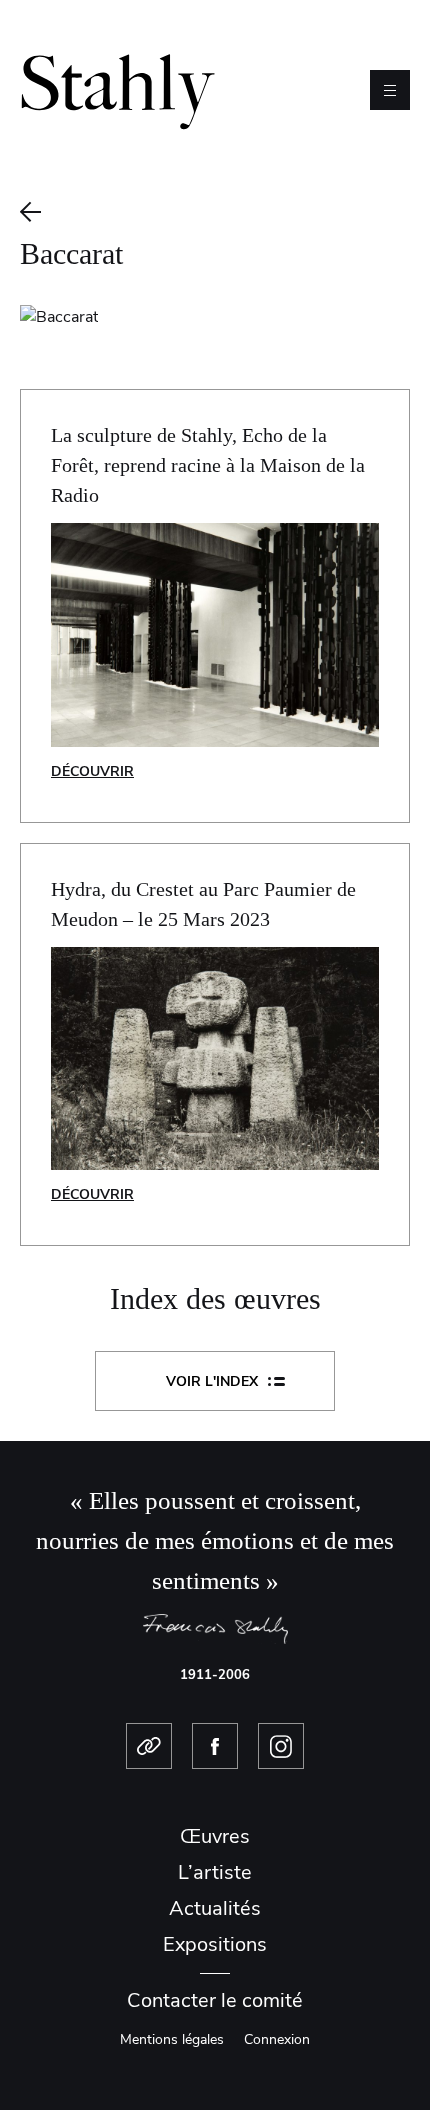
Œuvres (215, 1836)
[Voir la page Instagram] (281, 1746)
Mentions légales (172, 2039)
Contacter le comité (215, 2000)
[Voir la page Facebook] (215, 1746)
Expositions (215, 1944)
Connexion (277, 2039)
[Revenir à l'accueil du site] (118, 89)
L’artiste (215, 1872)
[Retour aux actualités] (215, 211)
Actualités (215, 1908)
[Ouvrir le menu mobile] (390, 90)
